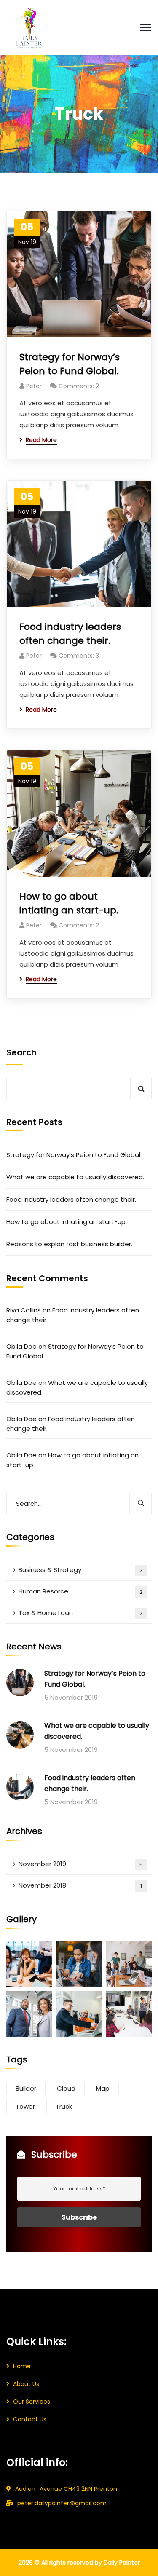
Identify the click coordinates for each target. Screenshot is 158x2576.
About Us (26, 2384)
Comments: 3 (79, 656)
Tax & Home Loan (80, 1613)
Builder (26, 2088)
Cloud (66, 2088)
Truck (64, 2106)
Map (103, 2088)
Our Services (32, 2402)
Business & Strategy (80, 1570)
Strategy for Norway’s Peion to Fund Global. (70, 364)
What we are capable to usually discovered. (75, 1177)
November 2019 (81, 1864)
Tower (25, 2106)
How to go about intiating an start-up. (69, 903)
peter (34, 386)
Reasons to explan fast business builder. (69, 1244)
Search (21, 1052)
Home (22, 2366)
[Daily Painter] (29, 27)
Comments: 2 (79, 386)
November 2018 (80, 1885)
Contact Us (30, 2419)
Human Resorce (80, 1591)
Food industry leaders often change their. (70, 634)
